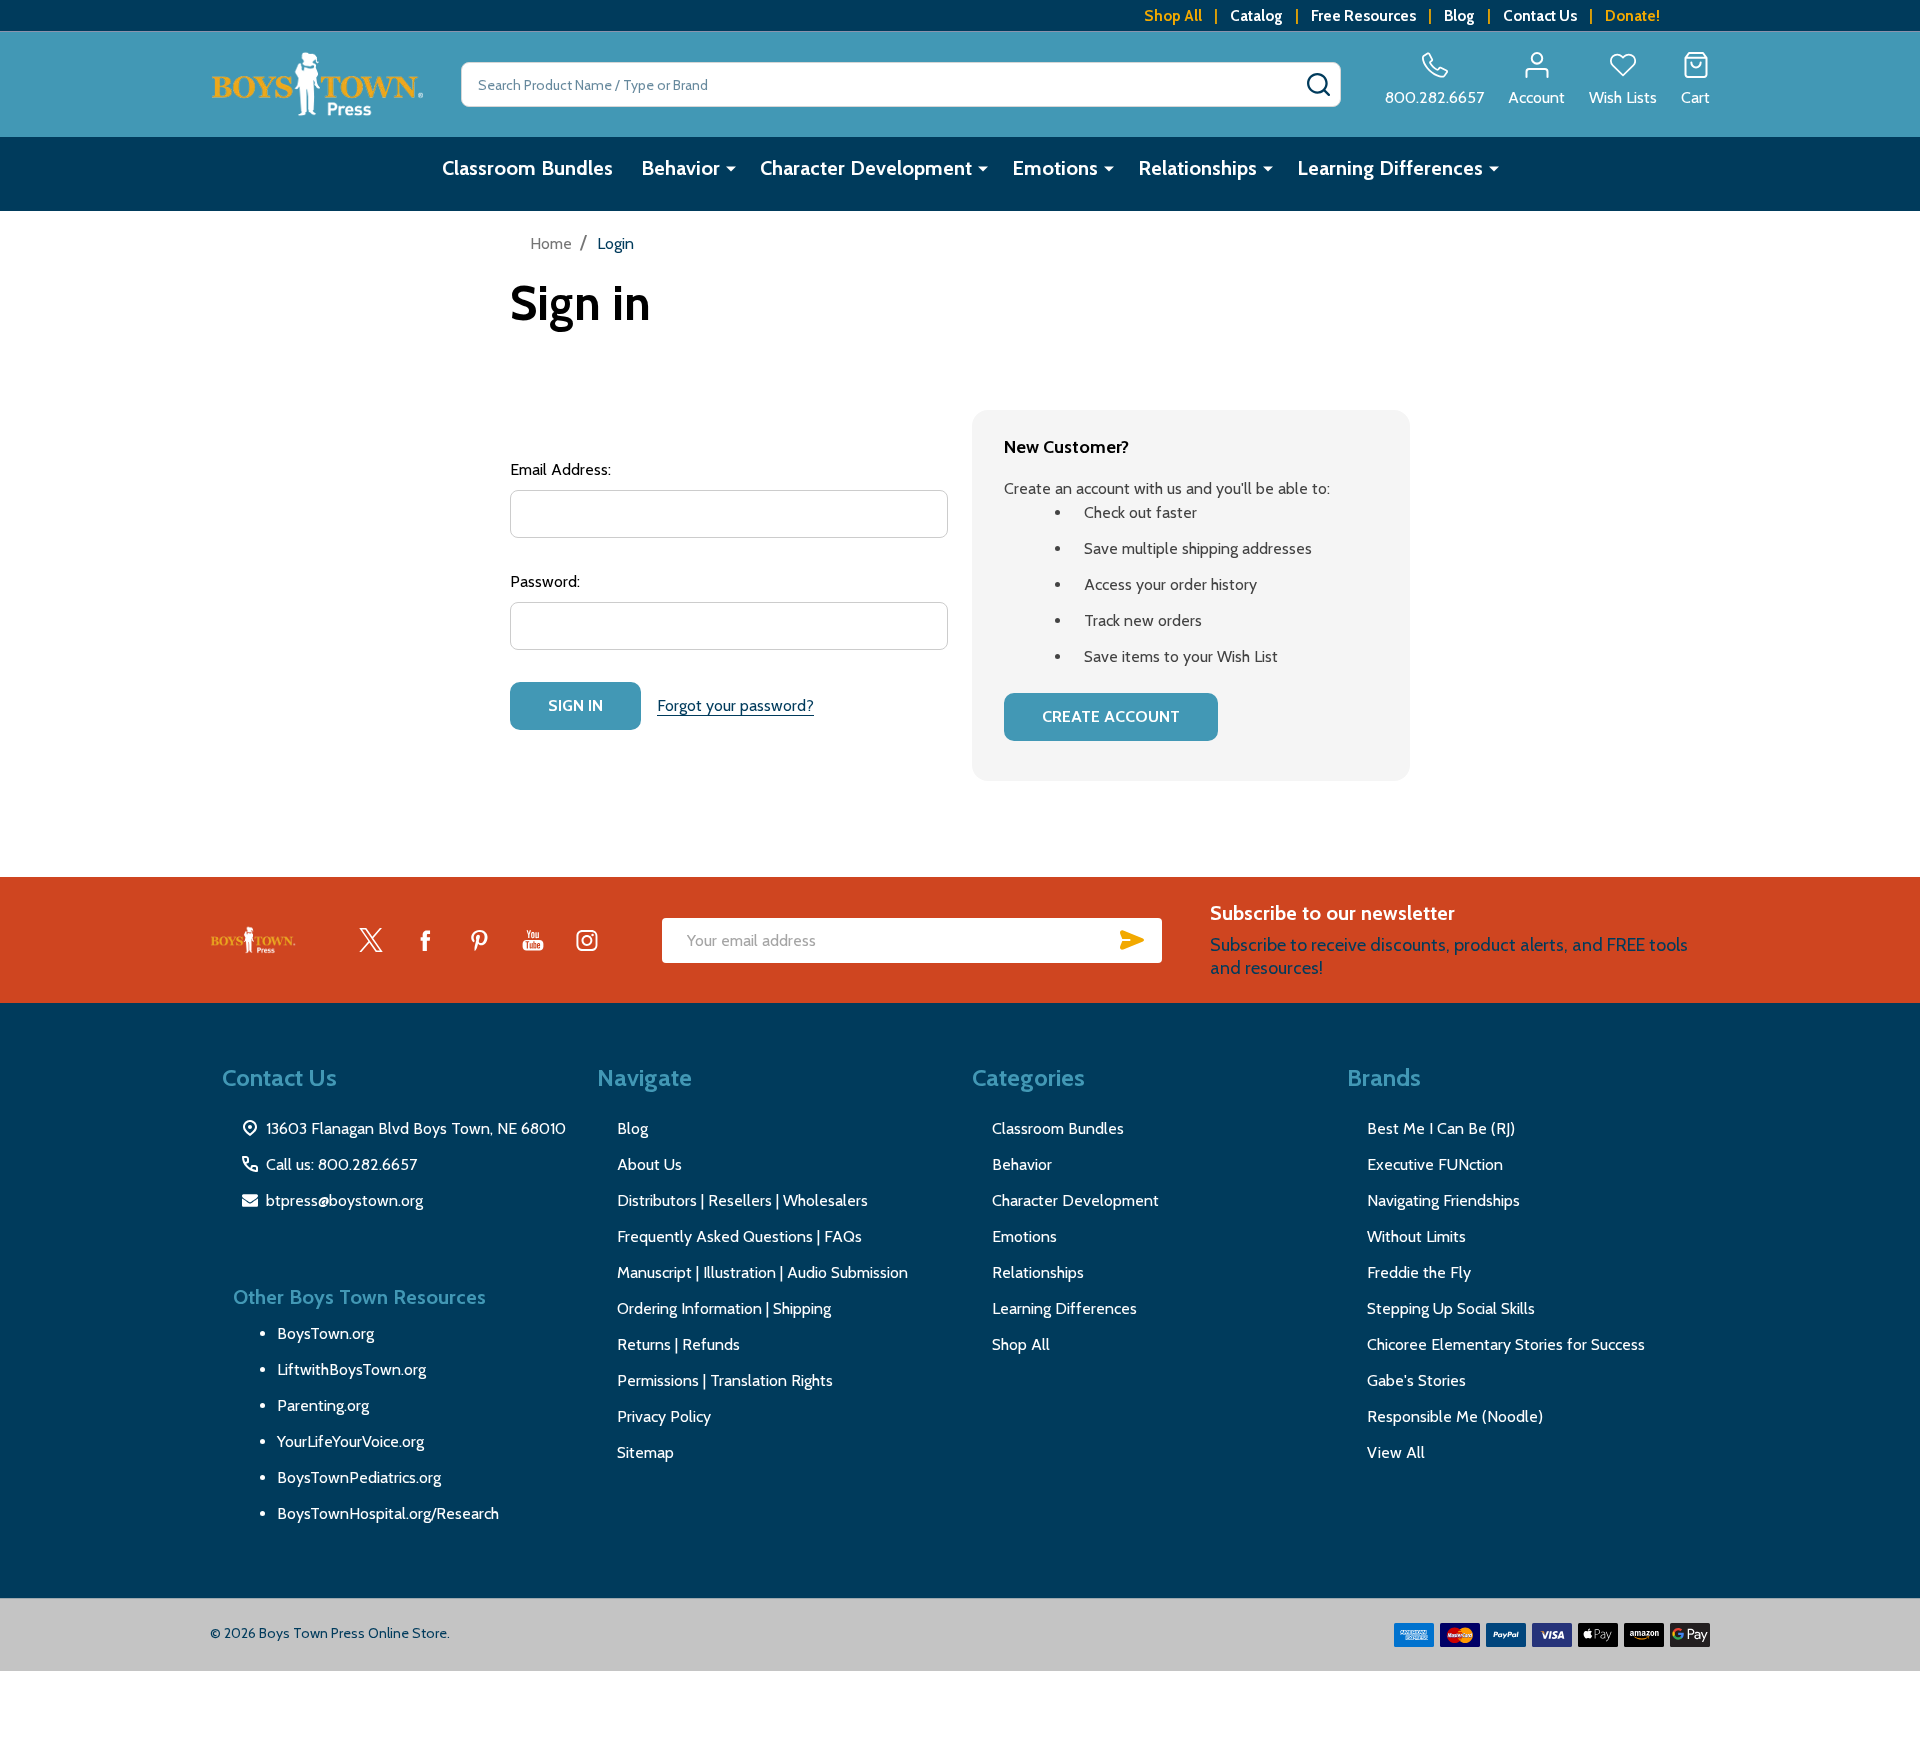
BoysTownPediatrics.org (359, 1477)
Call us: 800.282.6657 (341, 1164)
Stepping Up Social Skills (1451, 1308)
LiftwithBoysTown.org (351, 1369)
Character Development (866, 168)
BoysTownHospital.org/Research (388, 1513)
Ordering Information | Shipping (724, 1308)
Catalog (1256, 15)
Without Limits (1416, 1236)
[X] (371, 940)
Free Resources (1363, 15)
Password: (545, 581)
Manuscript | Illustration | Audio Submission (762, 1272)
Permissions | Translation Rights (725, 1380)
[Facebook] (425, 940)
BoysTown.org (325, 1333)
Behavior (680, 168)
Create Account (1111, 716)
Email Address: (560, 469)
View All (1396, 1452)
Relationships (1197, 168)
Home (551, 243)
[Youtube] (533, 940)
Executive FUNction (1435, 1164)
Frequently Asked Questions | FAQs (739, 1236)
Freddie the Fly (1419, 1272)
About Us (649, 1164)
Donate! (1632, 15)
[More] (731, 168)
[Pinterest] (479, 940)
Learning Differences (1390, 168)
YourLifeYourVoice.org (350, 1441)
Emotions (1055, 168)
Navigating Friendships (1443, 1200)
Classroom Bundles (527, 168)
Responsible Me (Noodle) (1455, 1416)
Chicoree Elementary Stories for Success (1506, 1344)
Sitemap (645, 1452)
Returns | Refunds (678, 1344)
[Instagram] (587, 940)
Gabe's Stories (1416, 1380)
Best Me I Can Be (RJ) (1441, 1128)
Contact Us (1540, 15)
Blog (1459, 15)
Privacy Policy (664, 1416)
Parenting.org (323, 1405)
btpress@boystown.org (344, 1200)
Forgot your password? (735, 705)
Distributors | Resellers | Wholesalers (742, 1200)
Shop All (1173, 15)
